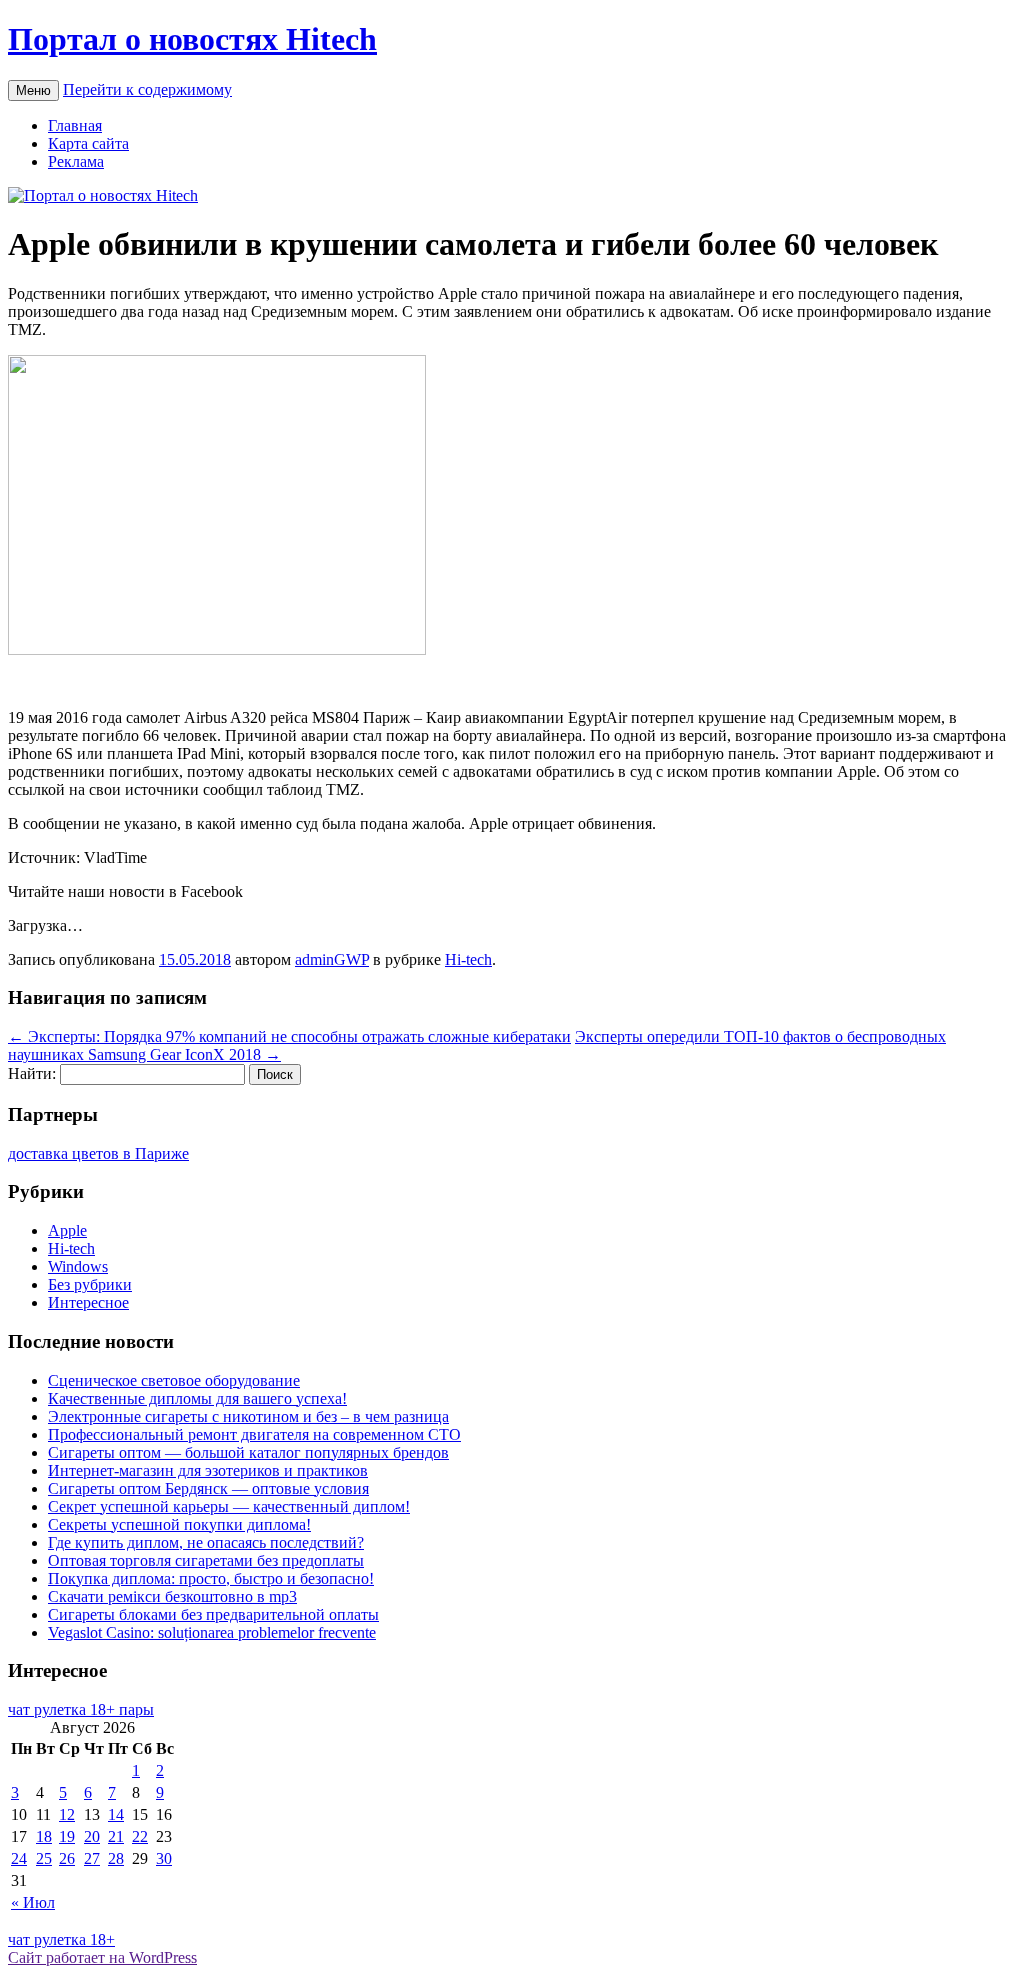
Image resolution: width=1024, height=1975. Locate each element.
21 (116, 1836)
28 (116, 1858)
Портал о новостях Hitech (192, 39)
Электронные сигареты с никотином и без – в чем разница (248, 1416)
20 (92, 1836)
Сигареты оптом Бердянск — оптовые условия (208, 1488)
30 (164, 1858)
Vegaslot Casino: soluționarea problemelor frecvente (212, 1632)
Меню (33, 90)
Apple (67, 1230)
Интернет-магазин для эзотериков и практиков (208, 1470)
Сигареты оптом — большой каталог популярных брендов (248, 1452)
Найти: (32, 1073)
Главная (75, 125)
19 (67, 1836)
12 (67, 1814)
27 (92, 1858)
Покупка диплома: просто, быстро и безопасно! (211, 1578)
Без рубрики (90, 1284)
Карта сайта (88, 143)
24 (19, 1858)
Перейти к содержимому (147, 89)
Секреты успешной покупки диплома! (179, 1524)
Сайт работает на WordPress (102, 1957)
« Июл (33, 1902)
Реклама (76, 161)
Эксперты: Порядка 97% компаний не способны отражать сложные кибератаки (289, 1036)
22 (140, 1836)
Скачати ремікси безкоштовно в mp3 (172, 1596)
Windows (78, 1266)
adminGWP (332, 959)
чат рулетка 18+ (61, 1939)
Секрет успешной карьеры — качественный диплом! (229, 1506)
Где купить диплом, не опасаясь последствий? (206, 1542)
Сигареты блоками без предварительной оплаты (213, 1614)
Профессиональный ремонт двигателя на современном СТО (254, 1434)
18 (44, 1836)
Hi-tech (468, 959)
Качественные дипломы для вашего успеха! (197, 1398)
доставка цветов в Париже (98, 1153)
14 (116, 1814)
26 (67, 1858)
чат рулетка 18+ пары (81, 1709)
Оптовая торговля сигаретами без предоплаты (206, 1560)
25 (44, 1858)
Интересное (88, 1302)
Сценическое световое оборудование (174, 1380)
